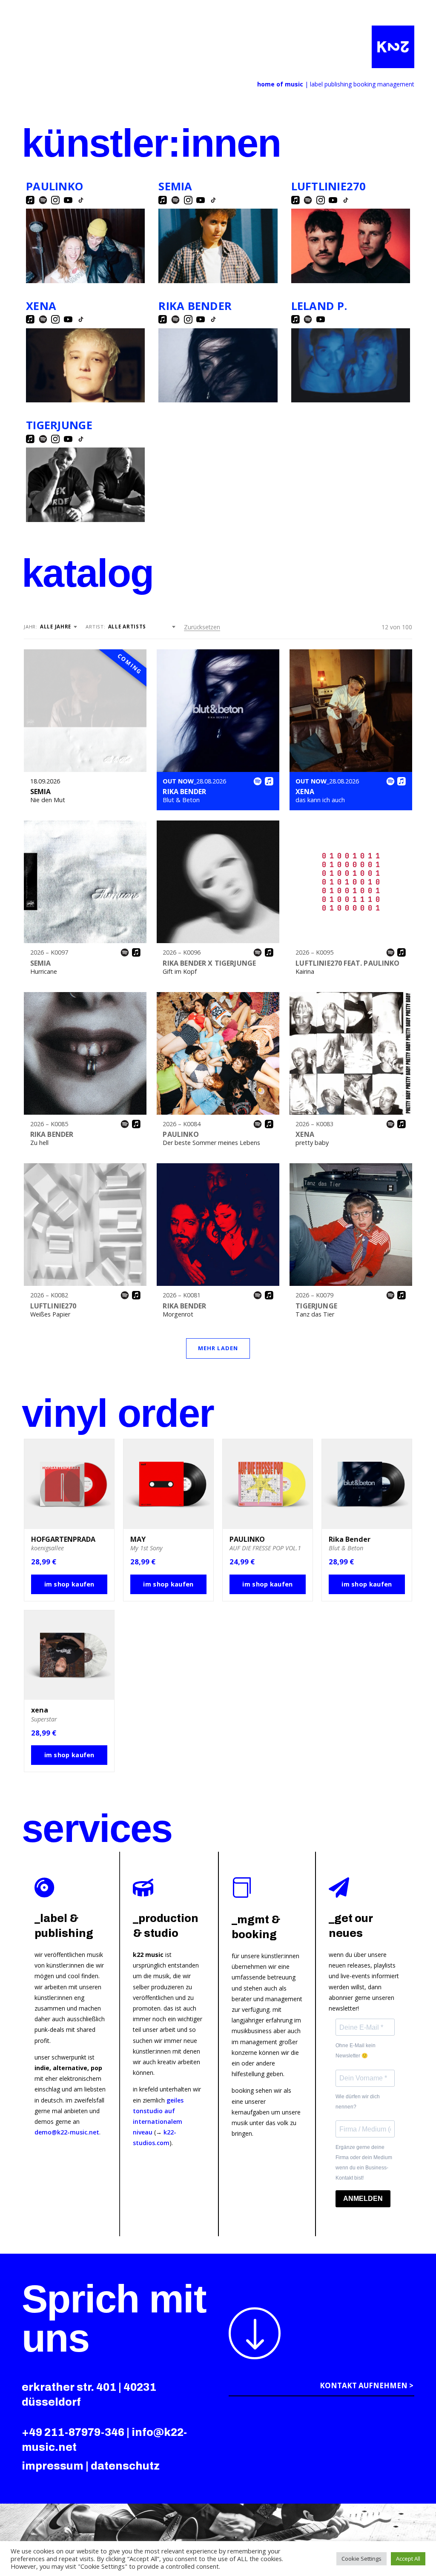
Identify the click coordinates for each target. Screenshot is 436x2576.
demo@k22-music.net (67, 2132)
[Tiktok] (81, 200)
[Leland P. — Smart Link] (351, 365)
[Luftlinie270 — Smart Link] (351, 246)
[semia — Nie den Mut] (85, 711)
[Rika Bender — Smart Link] (218, 366)
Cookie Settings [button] (361, 2559)
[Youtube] (68, 200)
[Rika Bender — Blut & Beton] (218, 711)
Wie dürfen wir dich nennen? (358, 2102)
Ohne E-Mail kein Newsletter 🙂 (356, 2051)
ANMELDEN (363, 2199)
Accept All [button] (408, 2559)
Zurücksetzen (202, 627)
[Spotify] (43, 200)
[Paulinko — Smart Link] (85, 246)
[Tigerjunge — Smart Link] (85, 485)
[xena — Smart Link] (85, 365)
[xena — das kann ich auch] (351, 711)
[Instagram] (55, 200)
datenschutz (125, 2466)
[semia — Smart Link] (218, 246)
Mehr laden (218, 1348)
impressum (53, 2466)
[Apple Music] (30, 200)
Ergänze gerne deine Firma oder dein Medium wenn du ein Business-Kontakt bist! (364, 2162)
